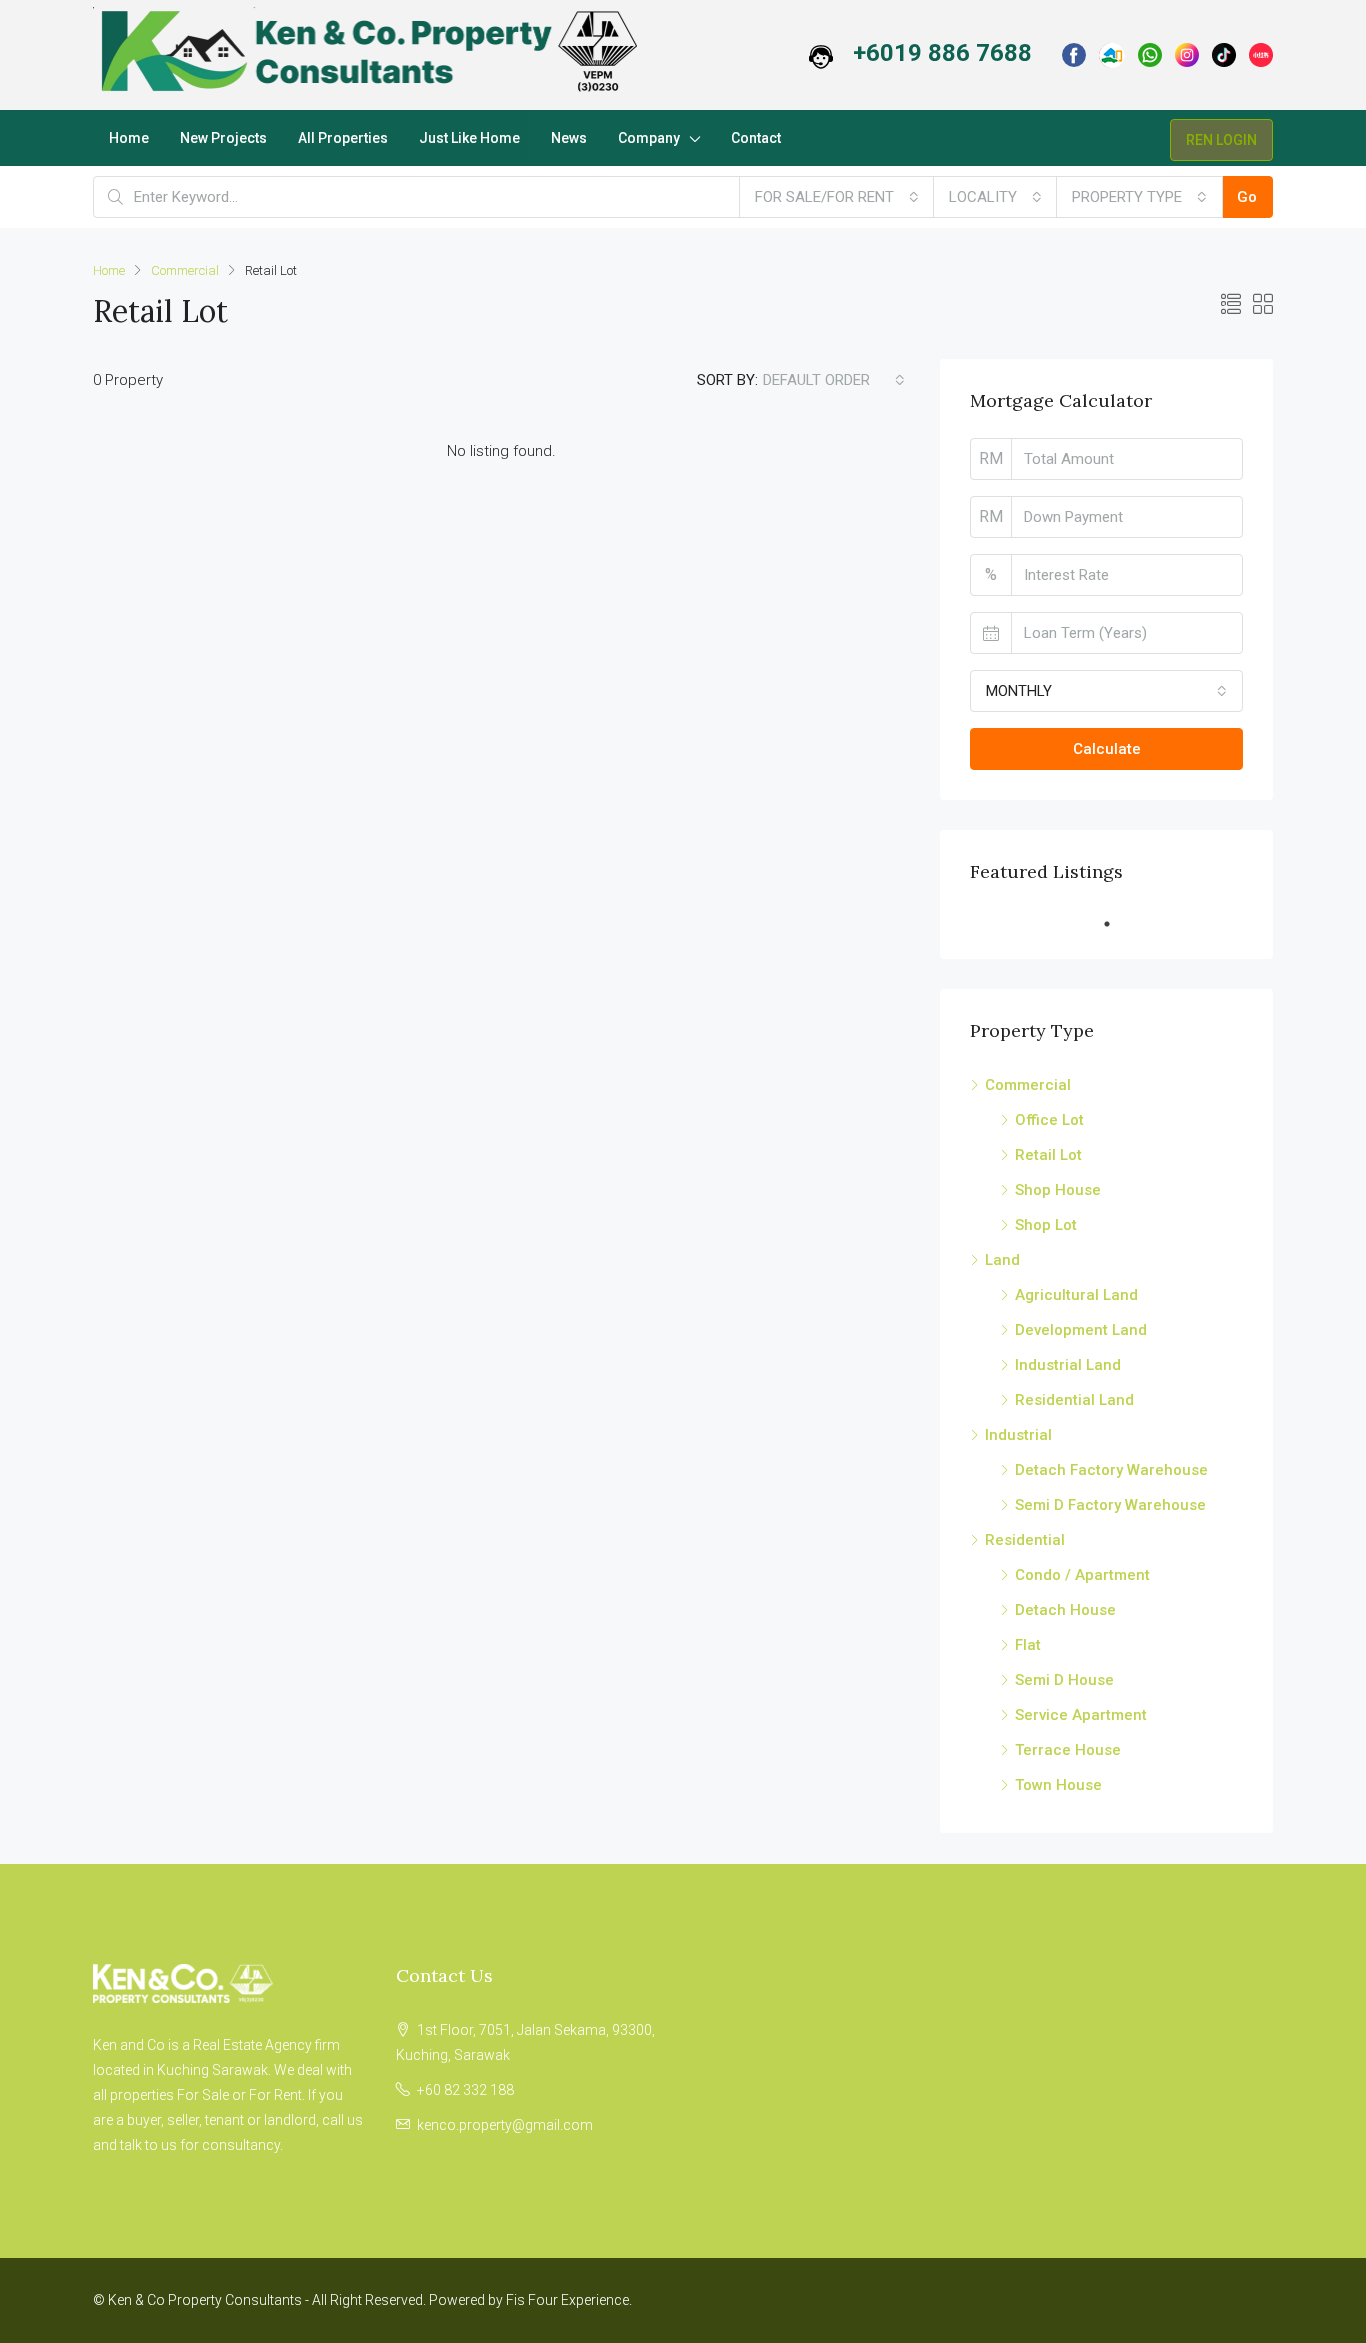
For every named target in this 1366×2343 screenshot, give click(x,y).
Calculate (1107, 749)
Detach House (1065, 1610)
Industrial (1018, 1435)
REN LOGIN (1221, 140)
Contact (756, 138)
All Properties (343, 138)
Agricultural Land (1076, 1295)
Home (129, 138)
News (569, 138)
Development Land (1081, 1330)
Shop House (1058, 1190)
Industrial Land (1068, 1365)
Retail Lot (1048, 1155)
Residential (1025, 1540)
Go (1247, 197)
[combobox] (837, 197)
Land (1002, 1260)
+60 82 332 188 (465, 2090)
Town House (1058, 1785)
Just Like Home (469, 138)
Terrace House (1068, 1750)
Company (649, 138)
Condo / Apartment (1082, 1575)
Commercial (185, 270)
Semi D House (1064, 1680)
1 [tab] (1117, 924)
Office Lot (1049, 1120)
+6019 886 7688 (942, 53)
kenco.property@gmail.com (505, 2125)
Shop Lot (1046, 1225)
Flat (1028, 1645)
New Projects (223, 138)
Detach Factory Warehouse (1111, 1470)
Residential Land (1074, 1400)
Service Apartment (1081, 1715)
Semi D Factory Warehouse (1110, 1505)
